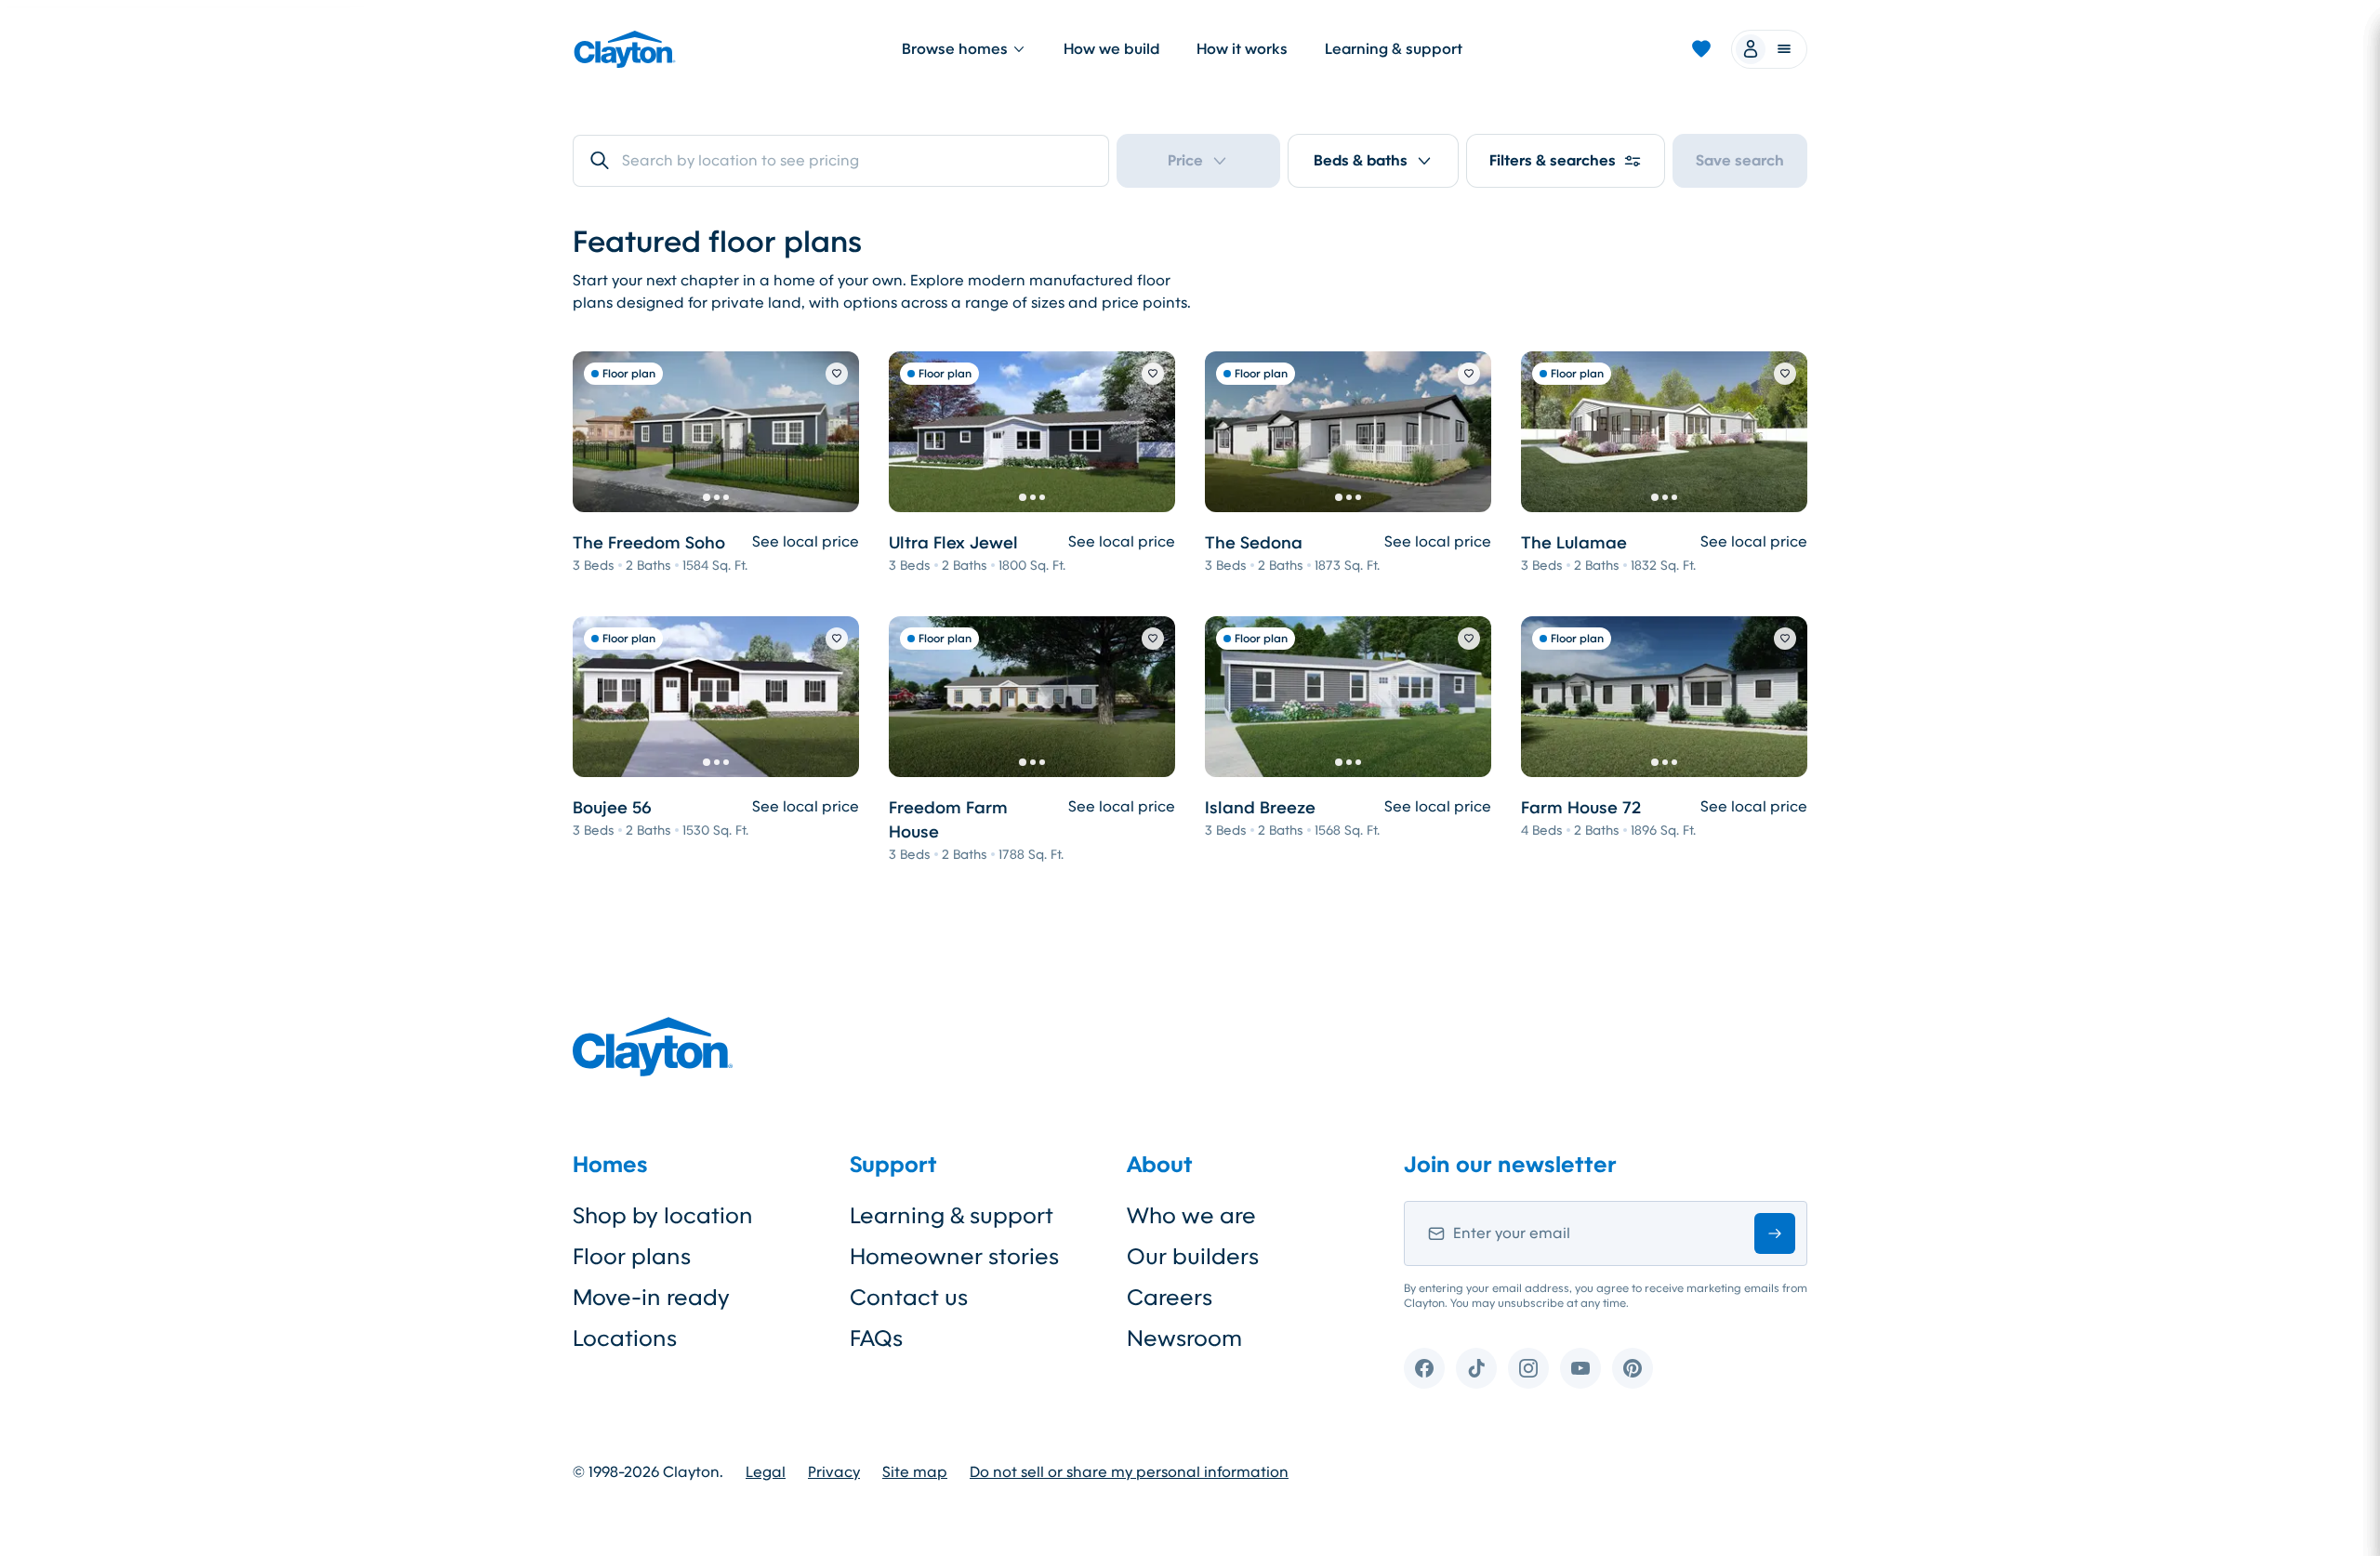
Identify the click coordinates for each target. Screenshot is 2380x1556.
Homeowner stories (954, 1257)
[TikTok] (1476, 1368)
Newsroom (1184, 1338)
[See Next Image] (835, 432)
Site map (915, 1472)
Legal (766, 1472)
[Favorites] (1701, 49)
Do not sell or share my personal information (1129, 1472)
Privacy (834, 1472)
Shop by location (663, 1216)
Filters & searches (1553, 160)
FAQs (876, 1338)
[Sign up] (1775, 1233)
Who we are (1191, 1216)
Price (1185, 160)
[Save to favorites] (837, 374)
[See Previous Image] (597, 432)
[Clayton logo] (625, 49)
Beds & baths (1361, 160)
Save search (1740, 160)
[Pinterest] (1633, 1368)
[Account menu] (1769, 49)
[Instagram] (1528, 1368)
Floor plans (632, 1257)
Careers (1170, 1298)
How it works (1242, 49)
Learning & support (1394, 49)
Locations (625, 1338)
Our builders (1193, 1257)
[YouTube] (1580, 1368)
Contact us (909, 1298)
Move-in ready (651, 1298)
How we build (1111, 49)
